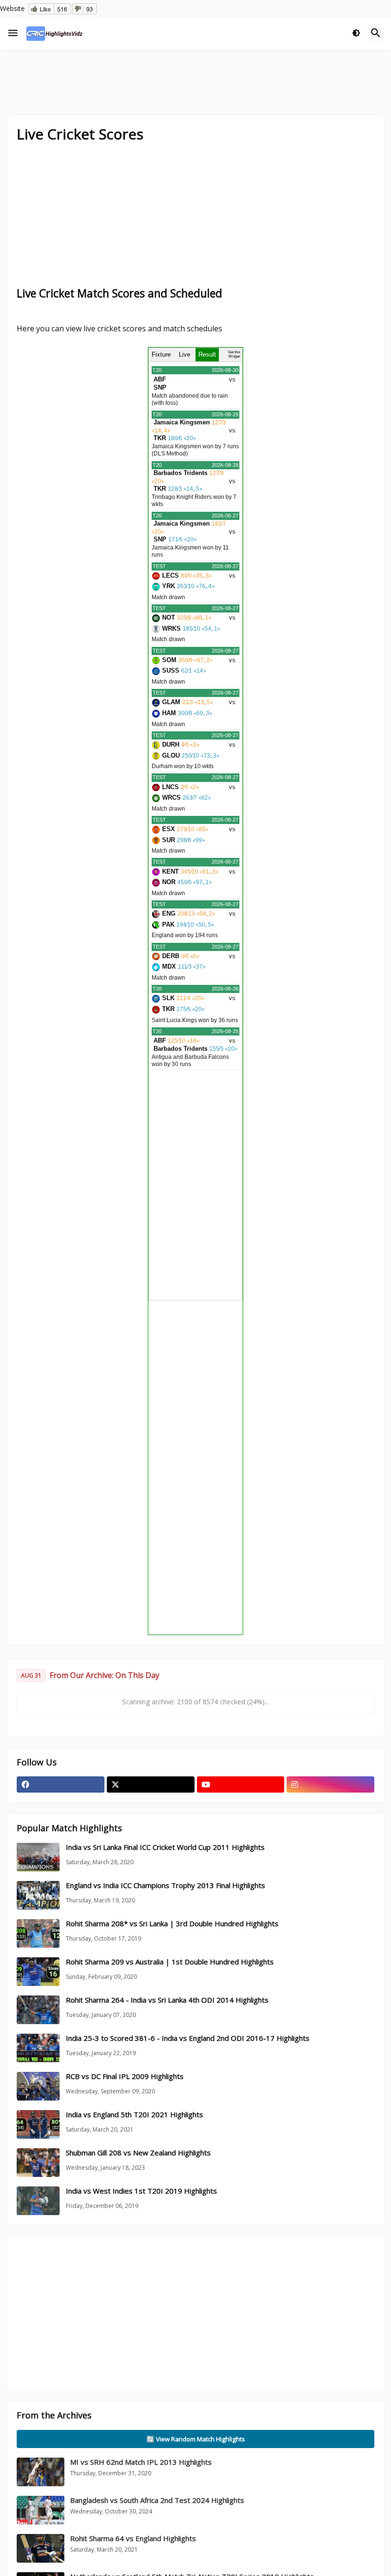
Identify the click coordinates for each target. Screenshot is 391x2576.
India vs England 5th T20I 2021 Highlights (134, 2115)
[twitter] (151, 1785)
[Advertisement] (195, 220)
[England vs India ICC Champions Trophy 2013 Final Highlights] (38, 1896)
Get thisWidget (234, 354)
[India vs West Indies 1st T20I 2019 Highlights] (38, 2201)
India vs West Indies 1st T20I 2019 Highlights (141, 2191)
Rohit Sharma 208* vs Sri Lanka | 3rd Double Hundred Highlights (172, 1924)
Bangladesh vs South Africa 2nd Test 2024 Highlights (157, 2501)
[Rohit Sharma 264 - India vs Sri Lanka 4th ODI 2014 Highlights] (38, 2010)
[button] (13, 33)
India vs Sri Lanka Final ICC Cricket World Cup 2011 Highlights (165, 1848)
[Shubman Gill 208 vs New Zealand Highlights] (38, 2163)
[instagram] (330, 1785)
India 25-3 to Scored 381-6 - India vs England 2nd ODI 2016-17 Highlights (188, 2039)
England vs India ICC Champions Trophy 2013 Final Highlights (165, 1886)
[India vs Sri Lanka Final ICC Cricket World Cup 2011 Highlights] (38, 1858)
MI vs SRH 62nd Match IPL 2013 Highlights (141, 2462)
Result (207, 354)
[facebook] (61, 1785)
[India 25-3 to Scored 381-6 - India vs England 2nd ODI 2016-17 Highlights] (38, 2048)
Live (185, 354)
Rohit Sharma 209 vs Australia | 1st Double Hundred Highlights (170, 1962)
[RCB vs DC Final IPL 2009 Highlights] (38, 2087)
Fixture (161, 354)
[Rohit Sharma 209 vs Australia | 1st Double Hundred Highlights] (38, 1972)
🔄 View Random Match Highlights (196, 2439)
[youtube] (241, 1785)
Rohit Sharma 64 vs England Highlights (133, 2539)
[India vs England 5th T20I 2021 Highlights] (38, 2125)
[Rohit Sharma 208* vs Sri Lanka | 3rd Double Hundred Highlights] (38, 1934)
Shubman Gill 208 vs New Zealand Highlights (138, 2153)
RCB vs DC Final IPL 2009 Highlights (125, 2077)
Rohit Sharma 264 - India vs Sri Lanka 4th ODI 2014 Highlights (167, 2001)
